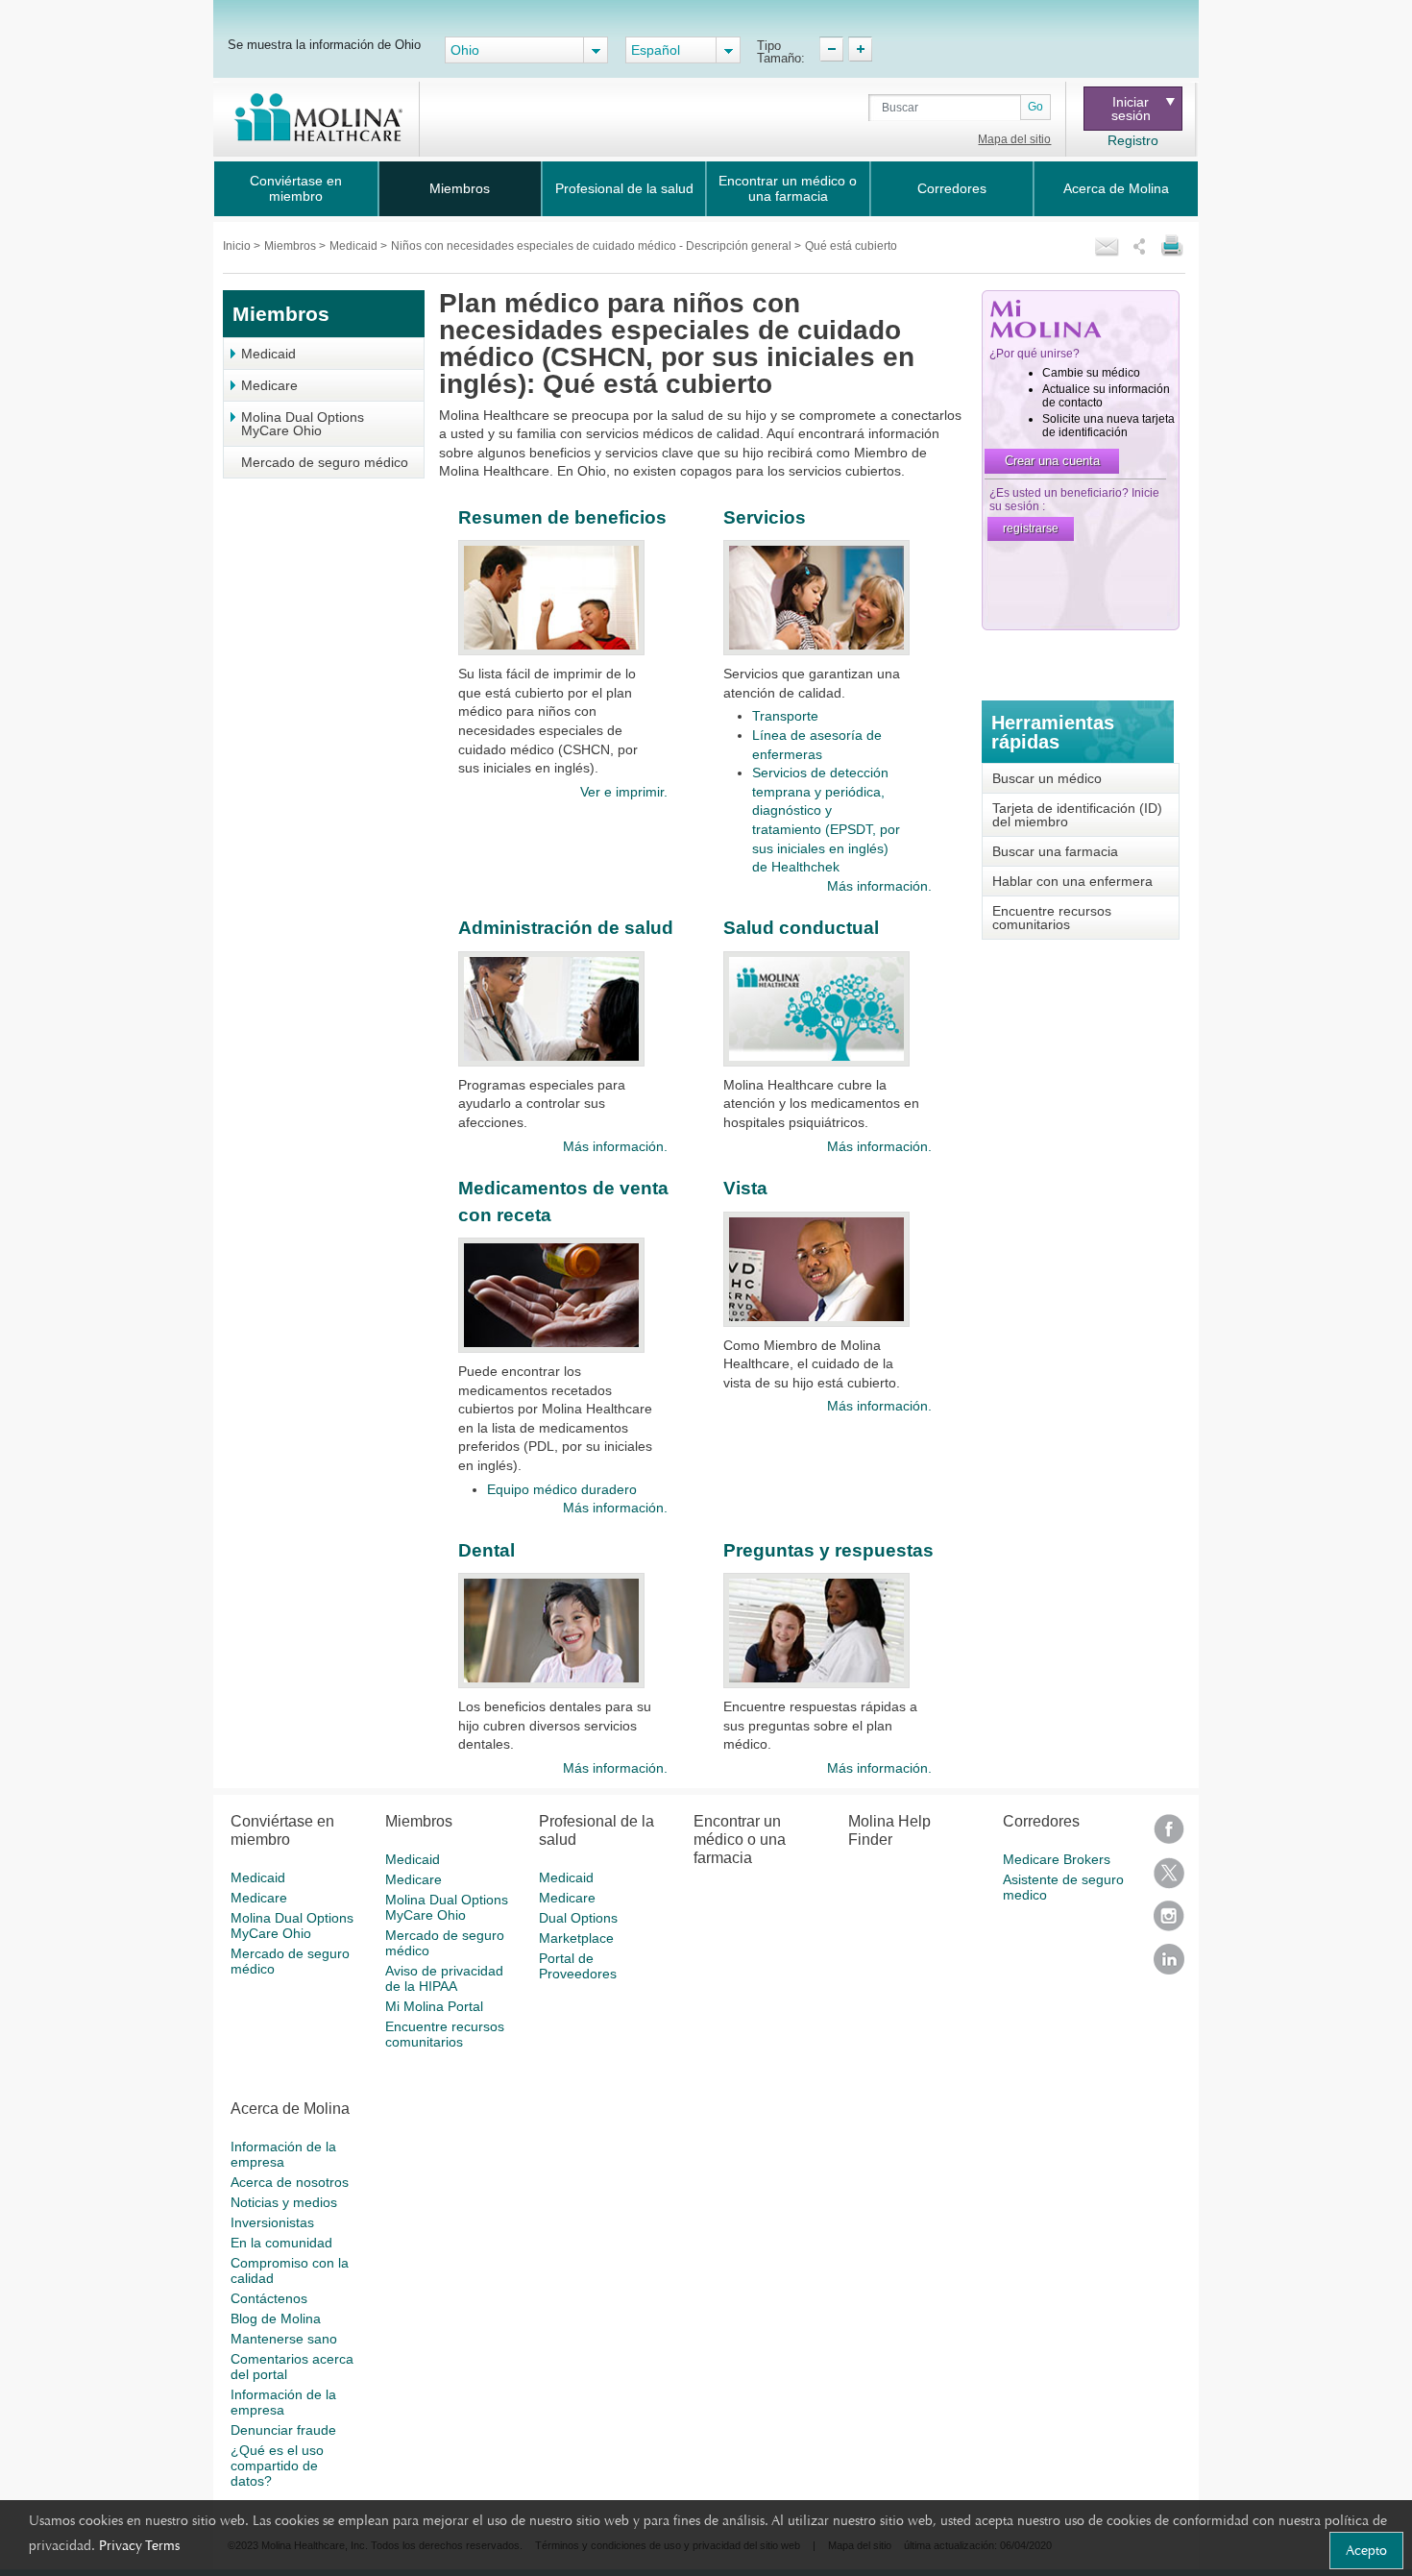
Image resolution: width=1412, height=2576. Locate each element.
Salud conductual (801, 928)
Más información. (879, 886)
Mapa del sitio (1014, 139)
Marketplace (576, 1938)
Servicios (765, 517)
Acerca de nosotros (290, 2182)
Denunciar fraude (283, 2430)
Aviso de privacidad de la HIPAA (444, 1978)
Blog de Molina (276, 2318)
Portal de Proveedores (578, 1966)
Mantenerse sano (284, 2339)
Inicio (238, 246)
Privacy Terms (139, 2545)
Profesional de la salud (624, 188)
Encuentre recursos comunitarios (1052, 918)
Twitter (1169, 1879)
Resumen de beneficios (562, 517)
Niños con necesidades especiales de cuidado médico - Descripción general (593, 246)
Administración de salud (566, 928)
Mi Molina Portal (434, 2006)
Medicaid (355, 246)
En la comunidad (281, 2243)
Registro (1133, 140)
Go (1035, 107)
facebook (1169, 1836)
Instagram (1169, 1922)
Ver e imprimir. (623, 792)
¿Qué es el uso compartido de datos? (277, 2466)
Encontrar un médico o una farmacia (788, 188)
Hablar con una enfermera (1072, 881)
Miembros (460, 188)
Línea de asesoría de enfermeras (817, 745)
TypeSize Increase (860, 49)
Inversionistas (272, 2222)
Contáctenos (269, 2298)
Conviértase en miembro (296, 188)
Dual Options (578, 1918)
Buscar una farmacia (1055, 851)
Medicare (269, 385)
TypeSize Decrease (831, 49)
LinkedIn (1169, 1965)
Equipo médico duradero (562, 1489)
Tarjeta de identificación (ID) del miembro (1077, 815)
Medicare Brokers (1057, 1859)
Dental (487, 1550)
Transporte (785, 716)
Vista (745, 1188)
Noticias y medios (284, 2202)
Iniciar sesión (1131, 109)
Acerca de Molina (1116, 188)
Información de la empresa (283, 2154)
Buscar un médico (1047, 778)
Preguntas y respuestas (828, 1550)
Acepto (1366, 2550)
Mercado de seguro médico (325, 462)
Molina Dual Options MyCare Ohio (303, 424)
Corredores (952, 188)
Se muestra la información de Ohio (324, 44)
